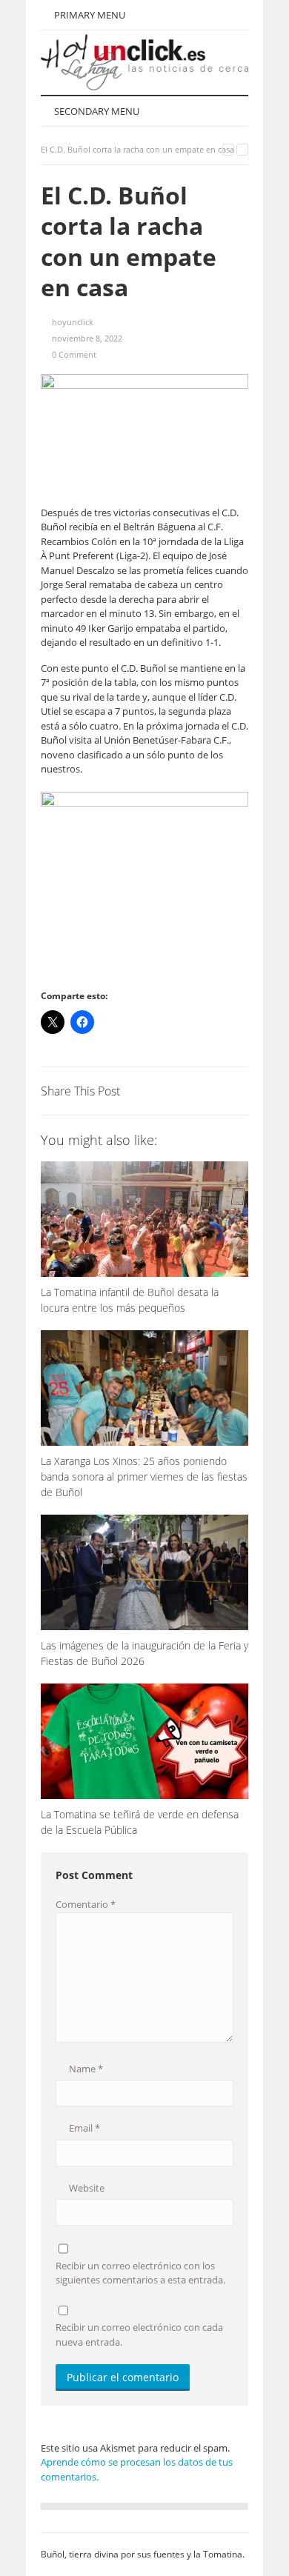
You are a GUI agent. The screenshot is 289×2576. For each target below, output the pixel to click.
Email (83, 2128)
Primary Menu (89, 15)
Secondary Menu (96, 111)
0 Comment (74, 354)
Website (86, 2188)
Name (85, 2069)
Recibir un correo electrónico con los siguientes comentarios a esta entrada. (140, 2273)
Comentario (86, 1904)
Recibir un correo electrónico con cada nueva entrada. (139, 2335)
